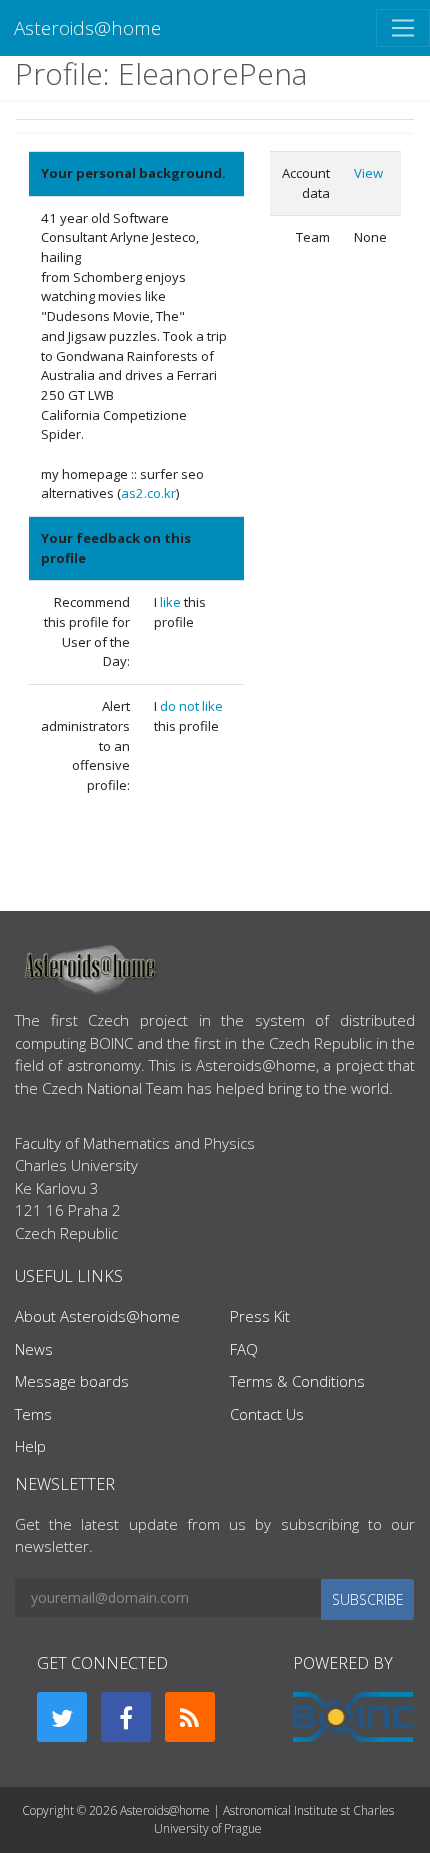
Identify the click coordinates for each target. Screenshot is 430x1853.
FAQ (244, 1349)
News (34, 1349)
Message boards (72, 1381)
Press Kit (260, 1316)
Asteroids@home (87, 27)
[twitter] (62, 1717)
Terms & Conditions (297, 1381)
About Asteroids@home (97, 1316)
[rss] (190, 1717)
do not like (191, 706)
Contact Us (267, 1414)
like (172, 602)
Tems (33, 1414)
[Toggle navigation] (403, 28)
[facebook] (126, 1717)
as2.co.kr (148, 493)
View (368, 173)
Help (30, 1446)
